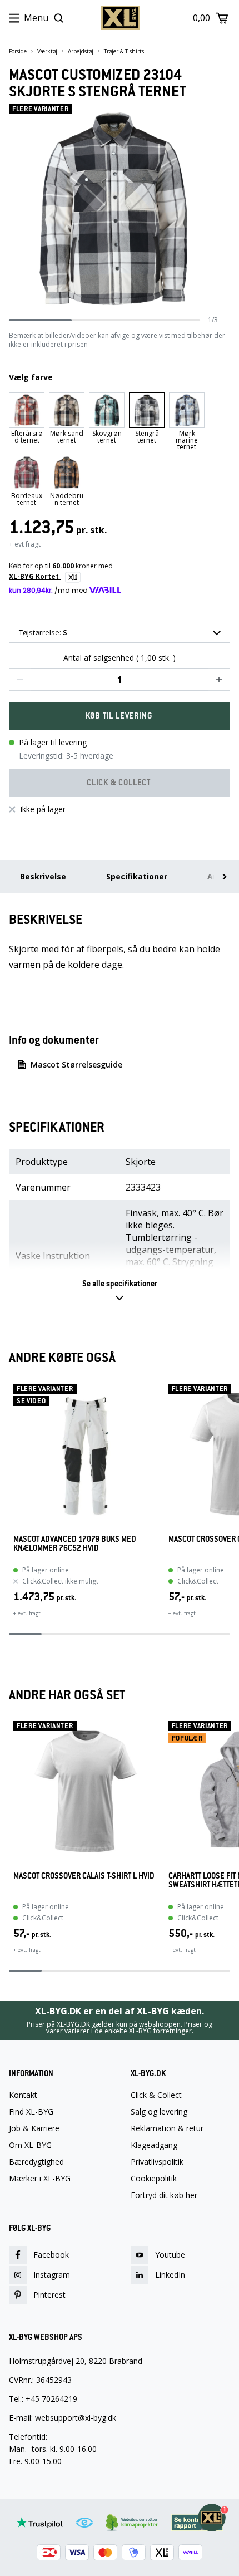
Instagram (52, 2275)
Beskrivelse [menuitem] (43, 876)
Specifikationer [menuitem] (137, 876)
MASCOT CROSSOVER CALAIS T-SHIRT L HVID (84, 1876)
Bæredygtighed (36, 2162)
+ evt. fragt (27, 1613)
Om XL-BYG (30, 2145)
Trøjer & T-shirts (124, 51)
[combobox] (120, 632)
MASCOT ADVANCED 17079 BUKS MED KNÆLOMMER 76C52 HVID (75, 1544)
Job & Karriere (34, 2128)
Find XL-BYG (31, 2112)
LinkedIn (170, 2275)
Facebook (51, 2255)
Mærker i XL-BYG (40, 2179)
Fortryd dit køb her (164, 2195)
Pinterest (49, 2295)
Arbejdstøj (81, 51)
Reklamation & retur (167, 2128)
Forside (18, 51)
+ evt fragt (25, 544)
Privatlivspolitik (157, 2162)
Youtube (170, 2255)
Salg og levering (159, 2112)
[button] (20, 680)
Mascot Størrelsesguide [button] (76, 1065)
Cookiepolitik (154, 2179)
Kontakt (23, 2095)
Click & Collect (156, 2095)
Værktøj (47, 51)
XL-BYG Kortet (35, 576)
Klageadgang (154, 2145)
